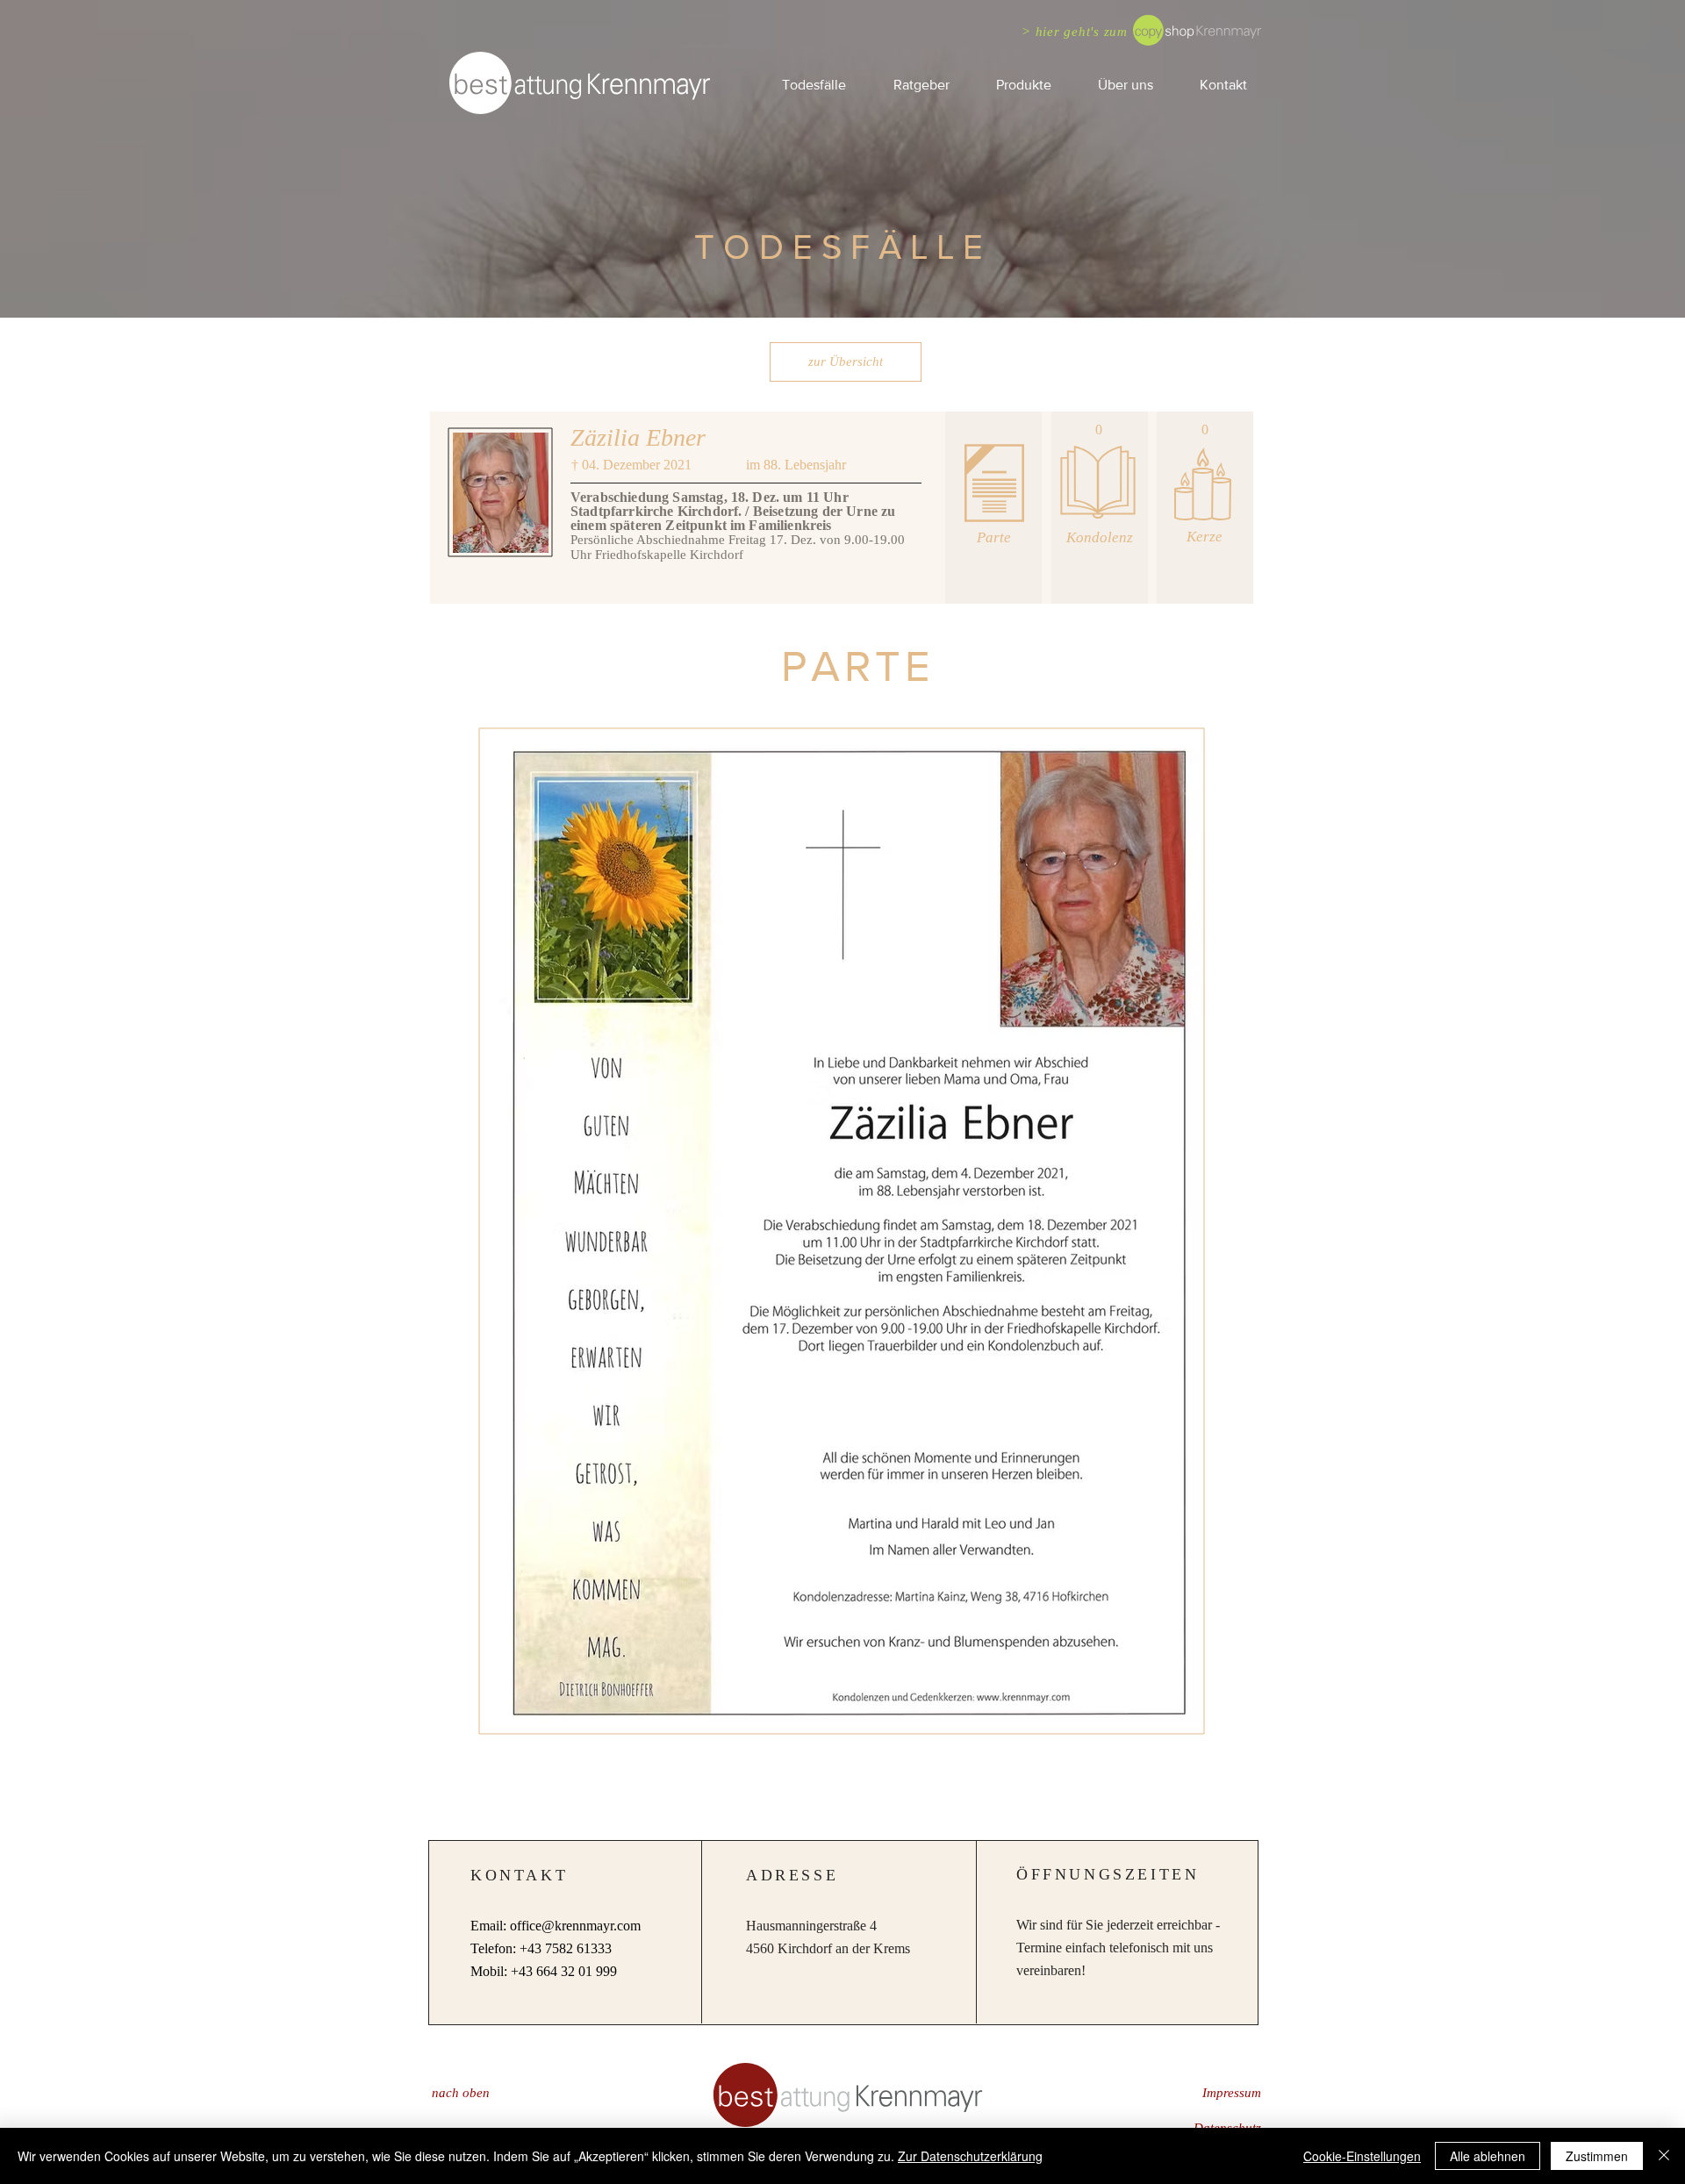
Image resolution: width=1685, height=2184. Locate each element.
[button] (921, 85)
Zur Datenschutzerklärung (970, 2156)
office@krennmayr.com (575, 1926)
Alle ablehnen (1488, 2156)
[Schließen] (1664, 2156)
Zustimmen (1597, 2156)
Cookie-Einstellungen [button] (1362, 2156)
